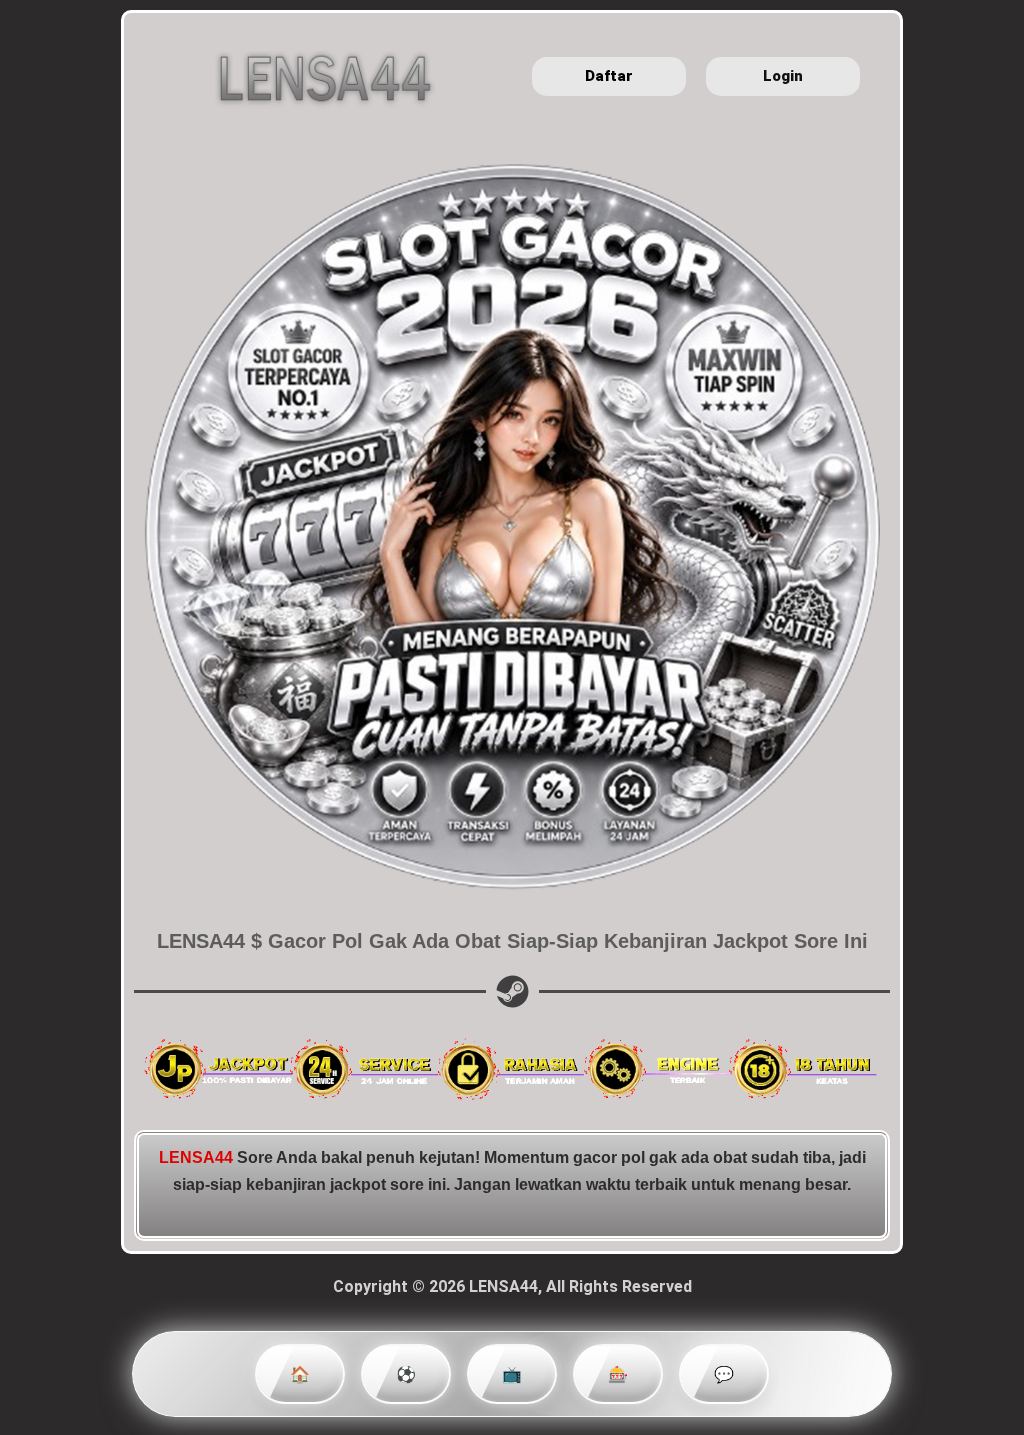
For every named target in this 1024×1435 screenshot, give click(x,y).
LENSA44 (196, 1157)
